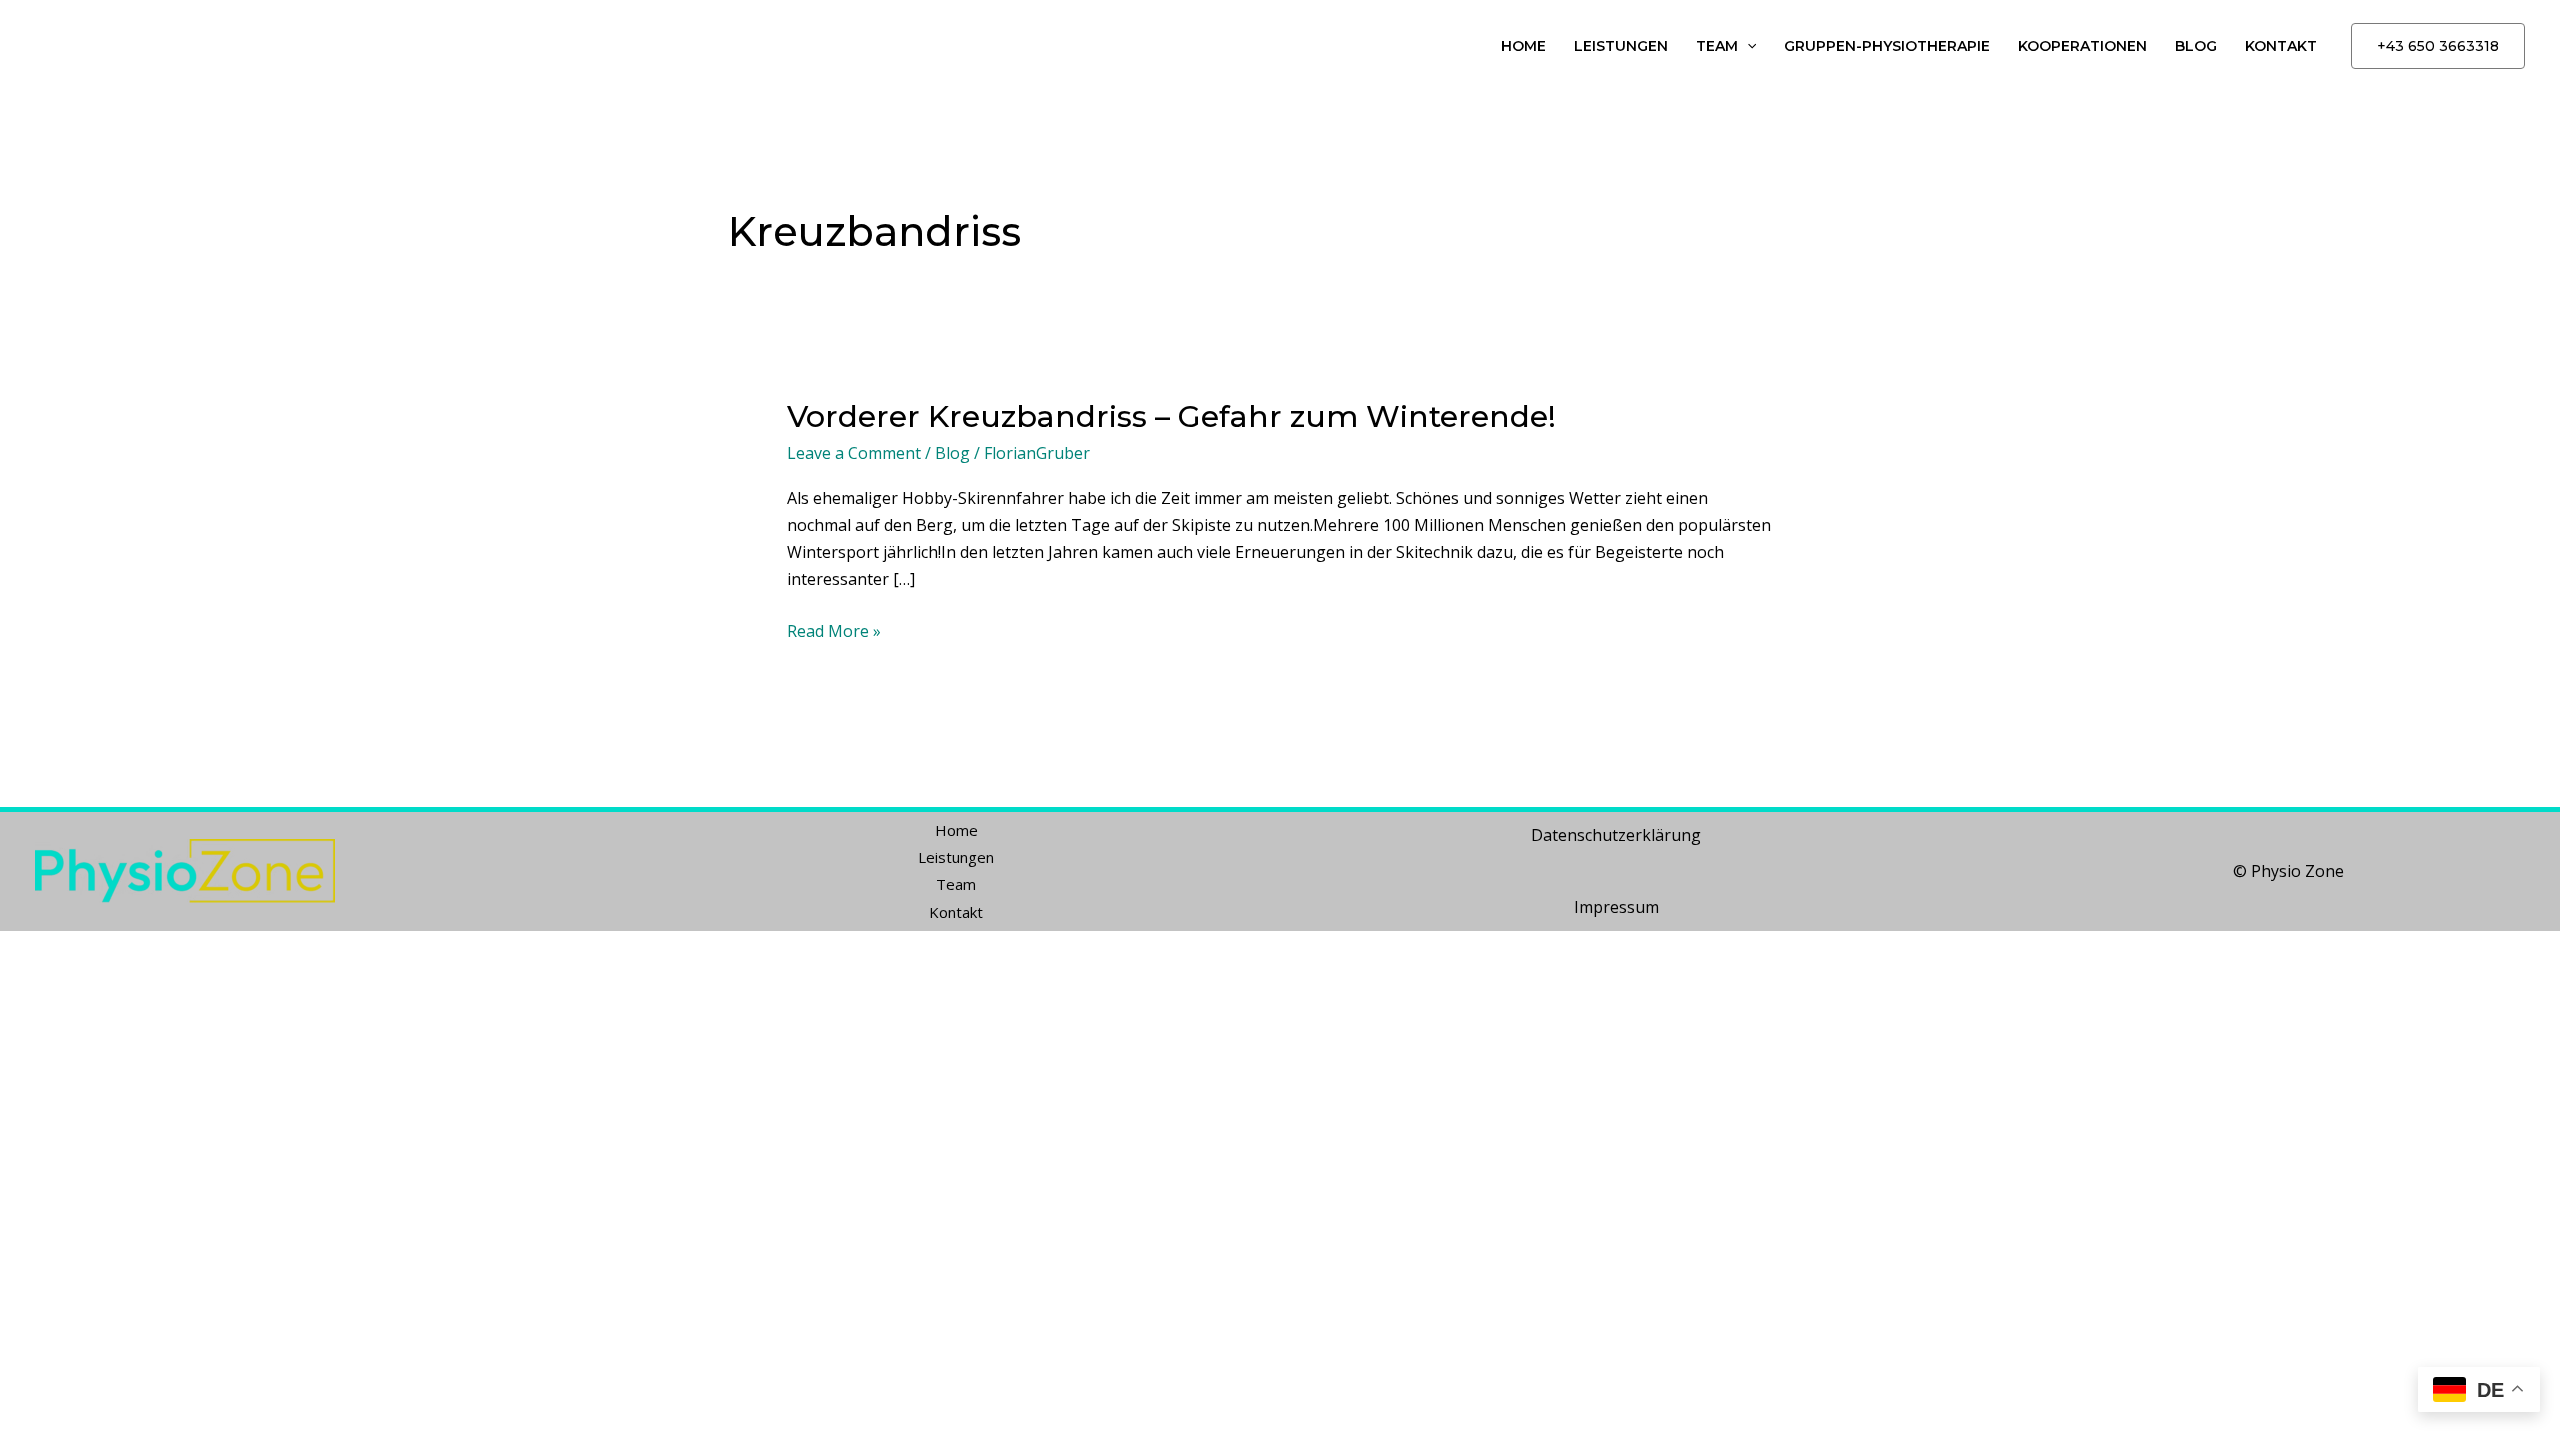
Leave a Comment (854, 453)
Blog (2196, 46)
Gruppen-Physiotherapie (1887, 46)
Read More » (834, 630)
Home (1523, 46)
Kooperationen (2082, 46)
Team (1717, 46)
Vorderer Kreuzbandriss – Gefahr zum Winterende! (1171, 416)
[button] (1747, 46)
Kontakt (2281, 46)
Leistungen (1621, 46)
